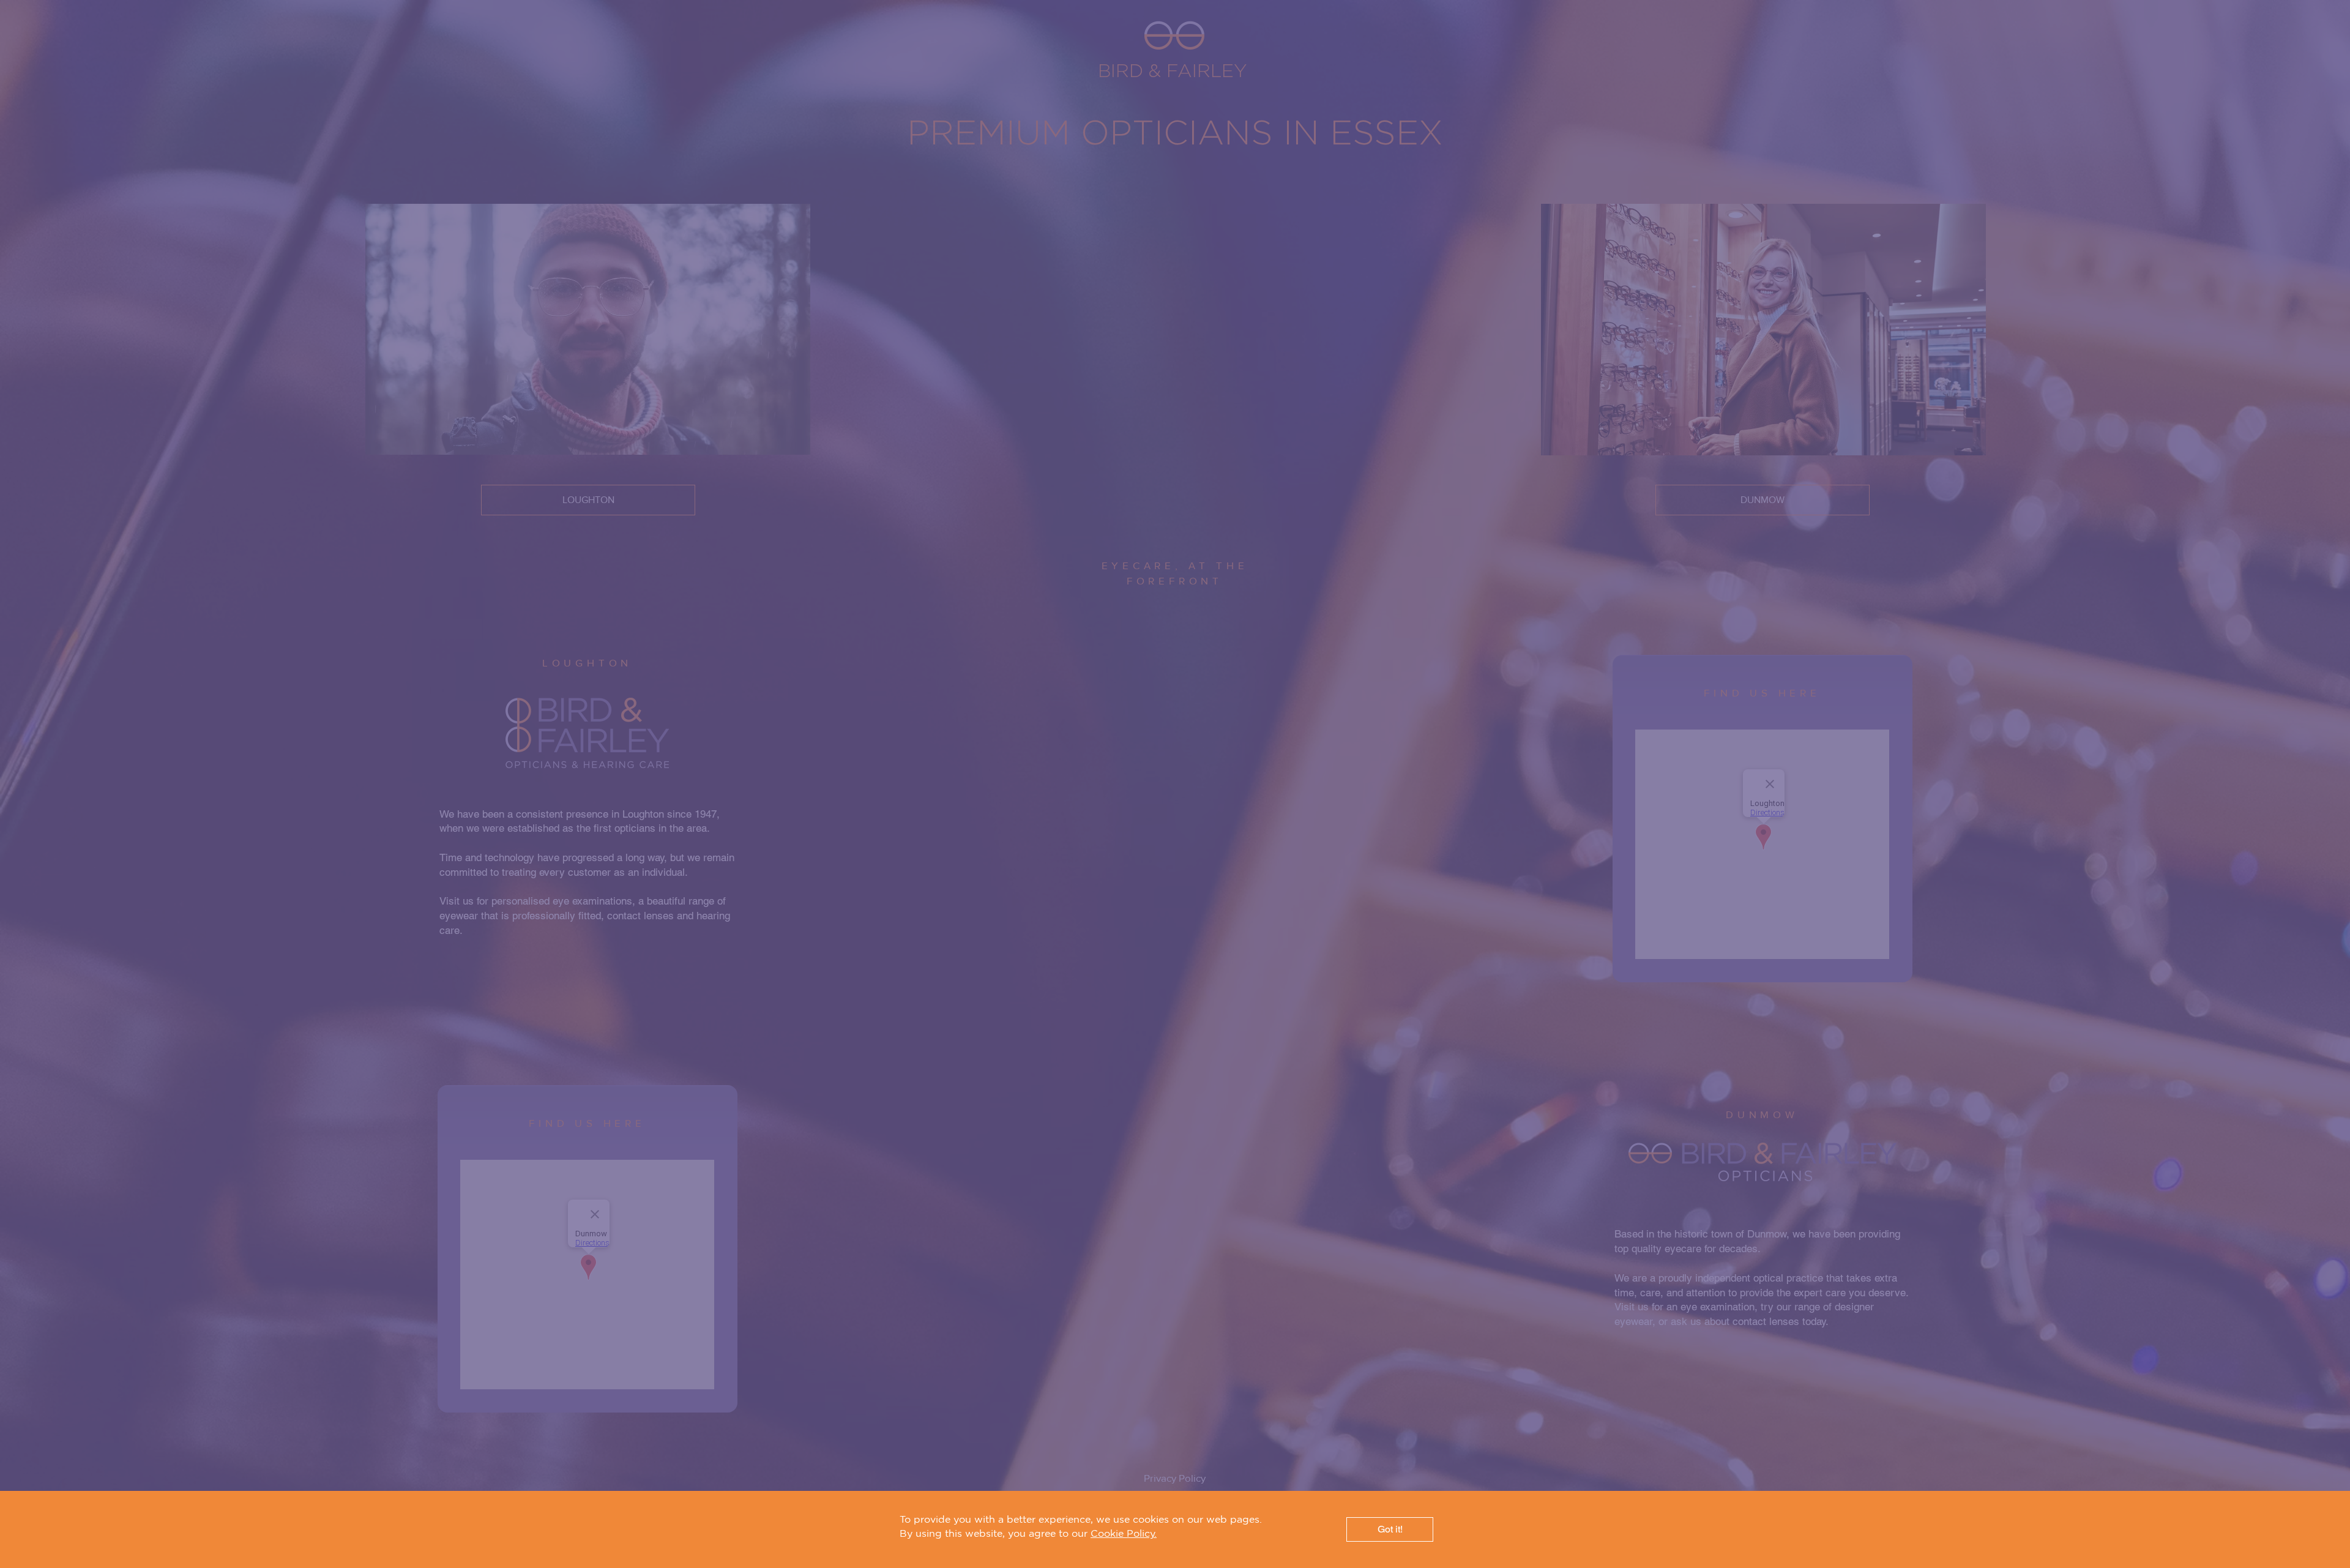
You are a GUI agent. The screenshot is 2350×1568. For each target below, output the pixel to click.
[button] (1390, 1529)
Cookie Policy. (1124, 1533)
